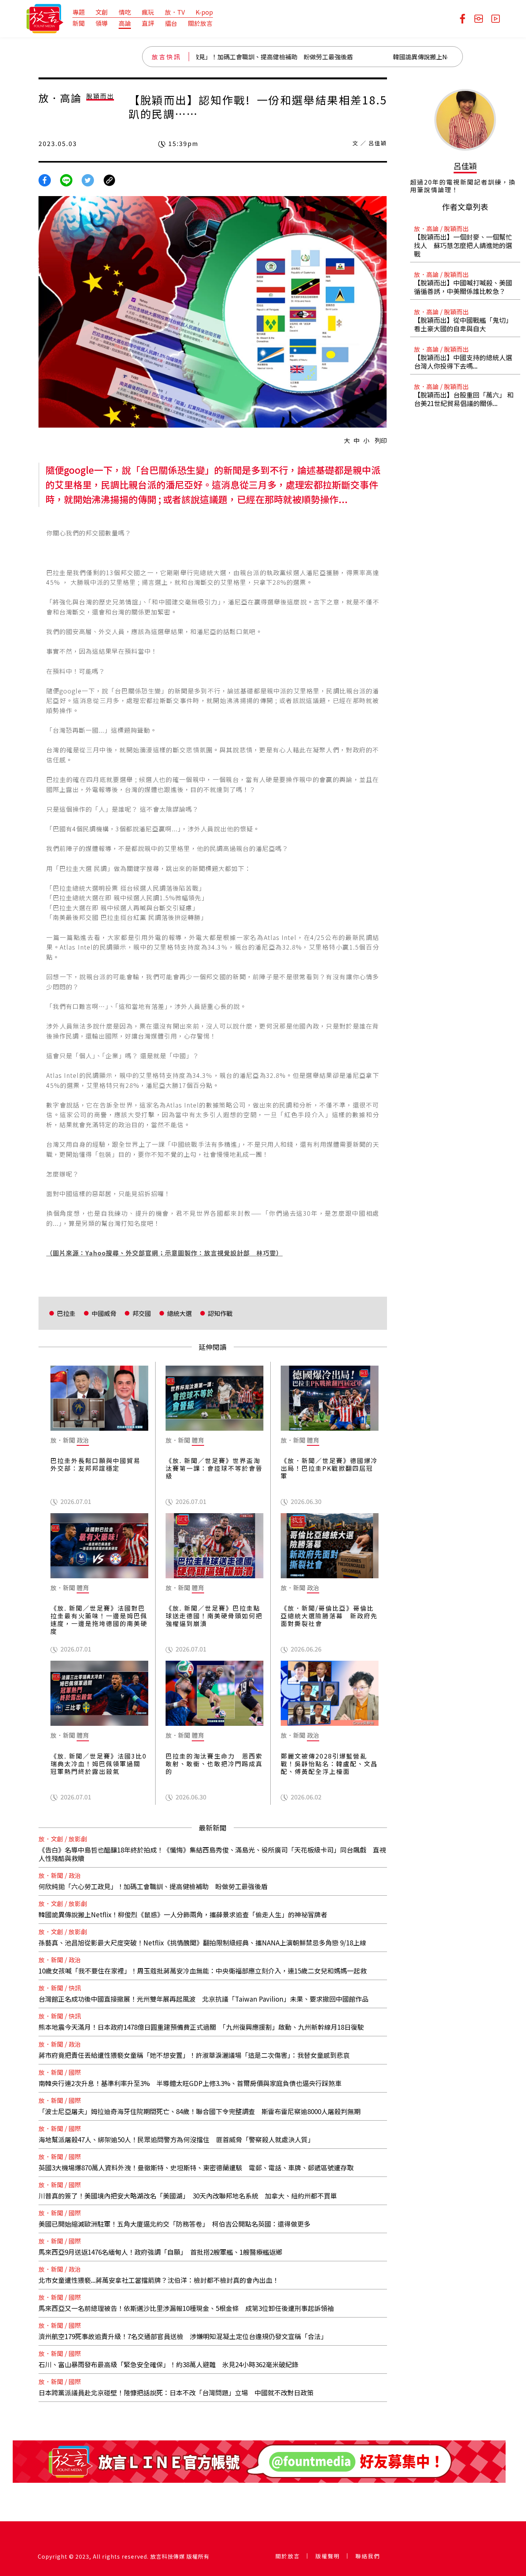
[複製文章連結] (109, 179)
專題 (79, 12)
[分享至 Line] (66, 179)
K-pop (204, 12)
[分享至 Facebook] (45, 179)
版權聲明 (328, 2556)
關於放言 (200, 23)
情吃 (125, 12)
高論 (125, 23)
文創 (102, 12)
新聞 (79, 23)
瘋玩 (148, 12)
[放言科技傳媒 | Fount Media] (45, 18)
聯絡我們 (368, 2556)
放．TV (175, 12)
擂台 (171, 23)
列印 (381, 440)
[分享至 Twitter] (88, 179)
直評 (148, 23)
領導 (102, 23)
